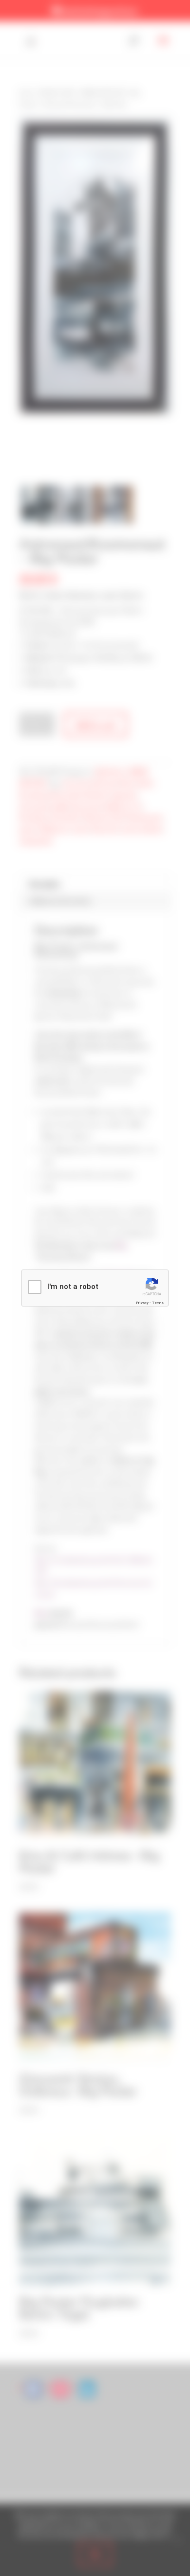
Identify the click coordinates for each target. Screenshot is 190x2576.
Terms (158, 1303)
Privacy (142, 1303)
